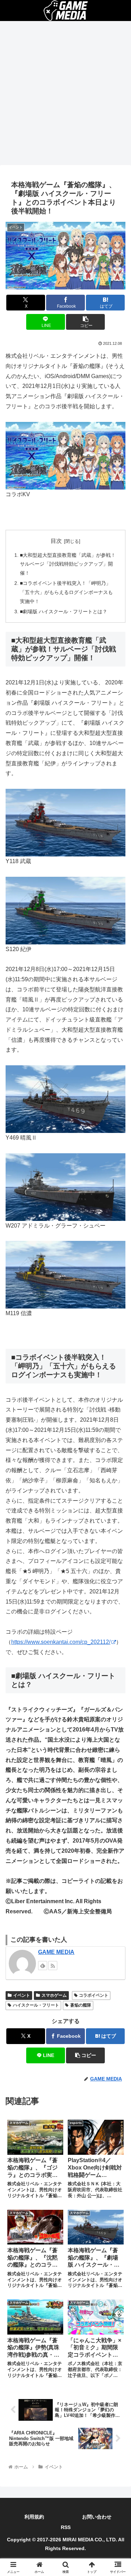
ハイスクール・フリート (36, 2005)
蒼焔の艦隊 (81, 2005)
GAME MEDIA (56, 1952)
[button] (85, 322)
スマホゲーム (54, 1995)
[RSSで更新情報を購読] (53, 1966)
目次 (56, 541)
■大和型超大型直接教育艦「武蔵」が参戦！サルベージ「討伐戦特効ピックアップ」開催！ (68, 564)
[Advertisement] (65, 95)
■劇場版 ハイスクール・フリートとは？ (64, 611)
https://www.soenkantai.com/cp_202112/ (61, 1642)
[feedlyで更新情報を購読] (43, 1966)
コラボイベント (94, 1995)
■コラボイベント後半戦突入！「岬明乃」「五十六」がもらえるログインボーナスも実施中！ (66, 592)
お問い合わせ (97, 2517)
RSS (66, 2527)
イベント (22, 1995)
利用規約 (34, 2517)
